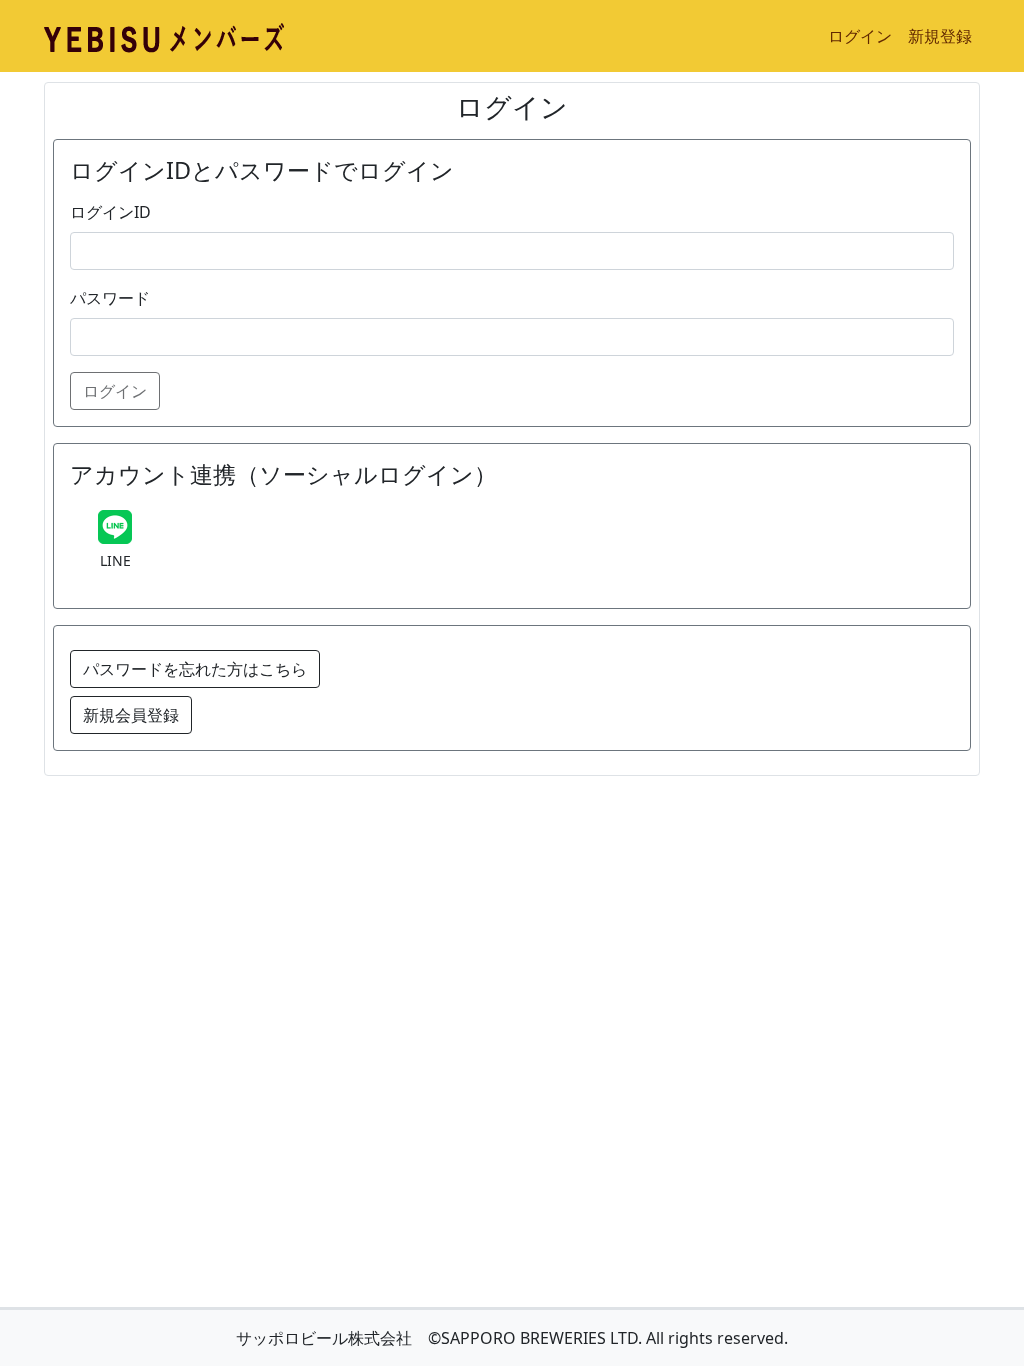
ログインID (110, 212)
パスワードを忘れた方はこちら (195, 669)
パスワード (110, 298)
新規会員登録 (131, 715)
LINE (115, 560)
